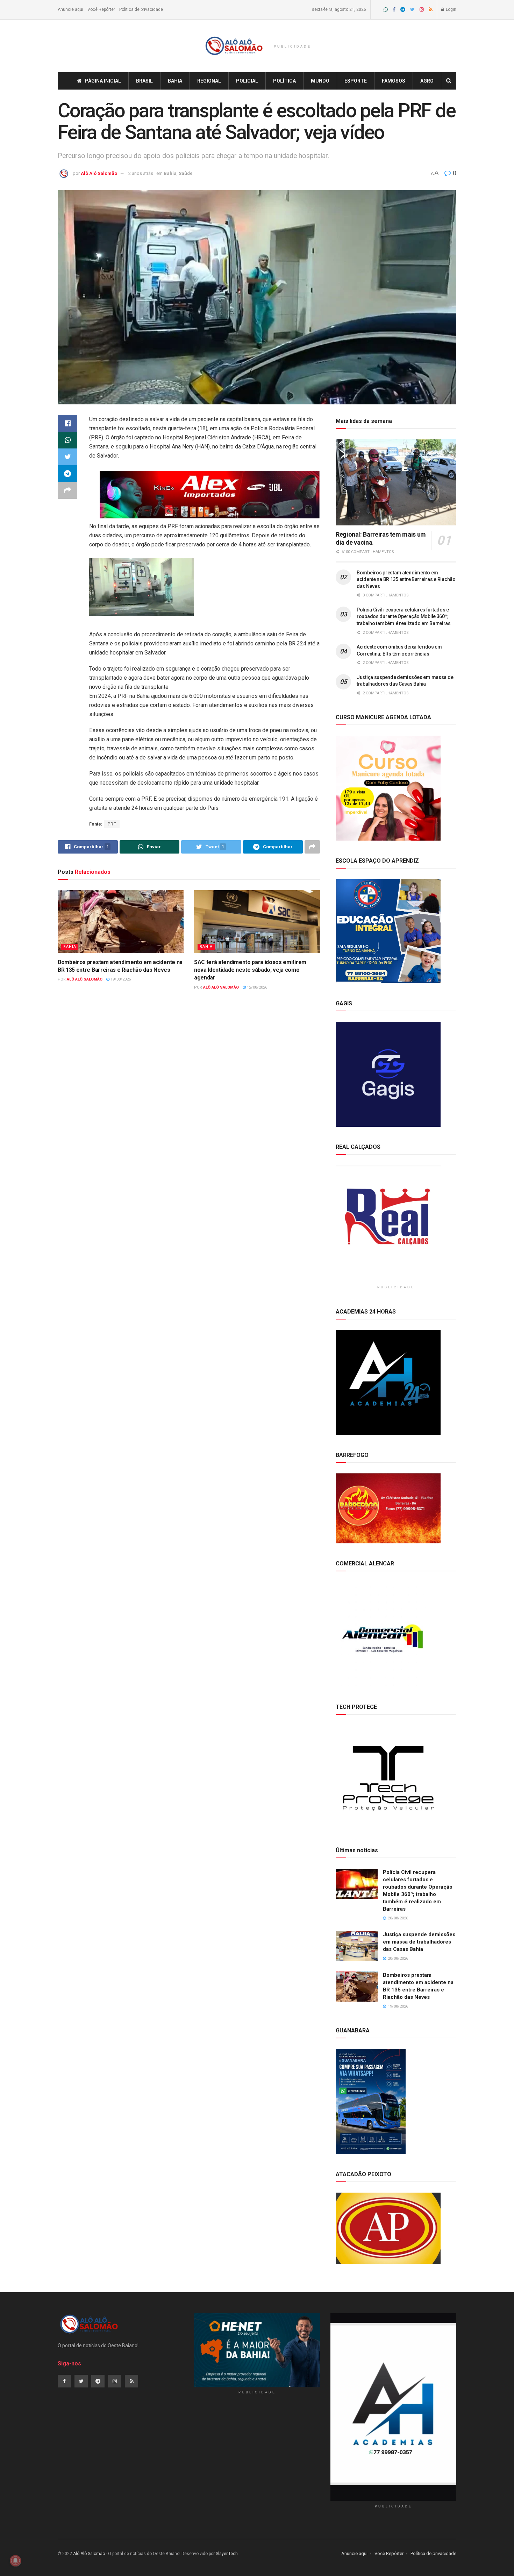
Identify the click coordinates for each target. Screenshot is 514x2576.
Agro (427, 81)
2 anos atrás (141, 173)
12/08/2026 (256, 987)
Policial (247, 81)
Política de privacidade (141, 9)
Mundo (320, 81)
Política (284, 81)
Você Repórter (101, 9)
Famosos (394, 81)
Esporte (356, 81)
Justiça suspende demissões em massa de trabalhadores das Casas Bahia (419, 1942)
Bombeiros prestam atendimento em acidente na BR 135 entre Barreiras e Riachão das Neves (406, 579)
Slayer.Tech (227, 2554)
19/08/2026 (120, 979)
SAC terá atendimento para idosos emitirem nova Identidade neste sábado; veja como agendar (250, 970)
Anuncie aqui (70, 9)
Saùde (186, 173)
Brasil (144, 81)
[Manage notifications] (15, 2561)
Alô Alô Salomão (99, 173)
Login (451, 9)
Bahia (175, 81)
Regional (209, 81)
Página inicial (103, 81)
